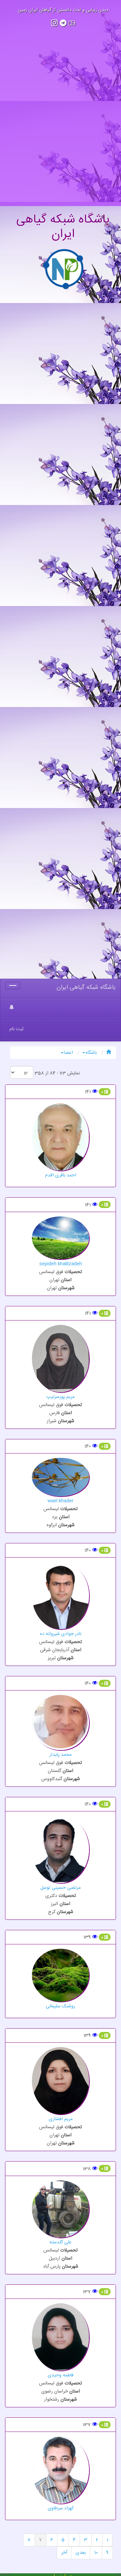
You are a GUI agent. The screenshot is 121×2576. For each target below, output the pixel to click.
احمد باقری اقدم (61, 1175)
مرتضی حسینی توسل (61, 1888)
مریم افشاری (61, 2119)
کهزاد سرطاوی (61, 2508)
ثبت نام (16, 1029)
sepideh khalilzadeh (61, 1264)
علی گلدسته (61, 2242)
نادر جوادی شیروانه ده (61, 1634)
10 (96, 2553)
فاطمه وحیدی (61, 2375)
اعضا (69, 1053)
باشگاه (91, 1053)
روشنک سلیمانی (61, 2006)
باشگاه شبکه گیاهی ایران (86, 988)
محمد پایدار (61, 1755)
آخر (64, 2553)
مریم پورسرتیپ (61, 1397)
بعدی (81, 2553)
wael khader (61, 1501)
